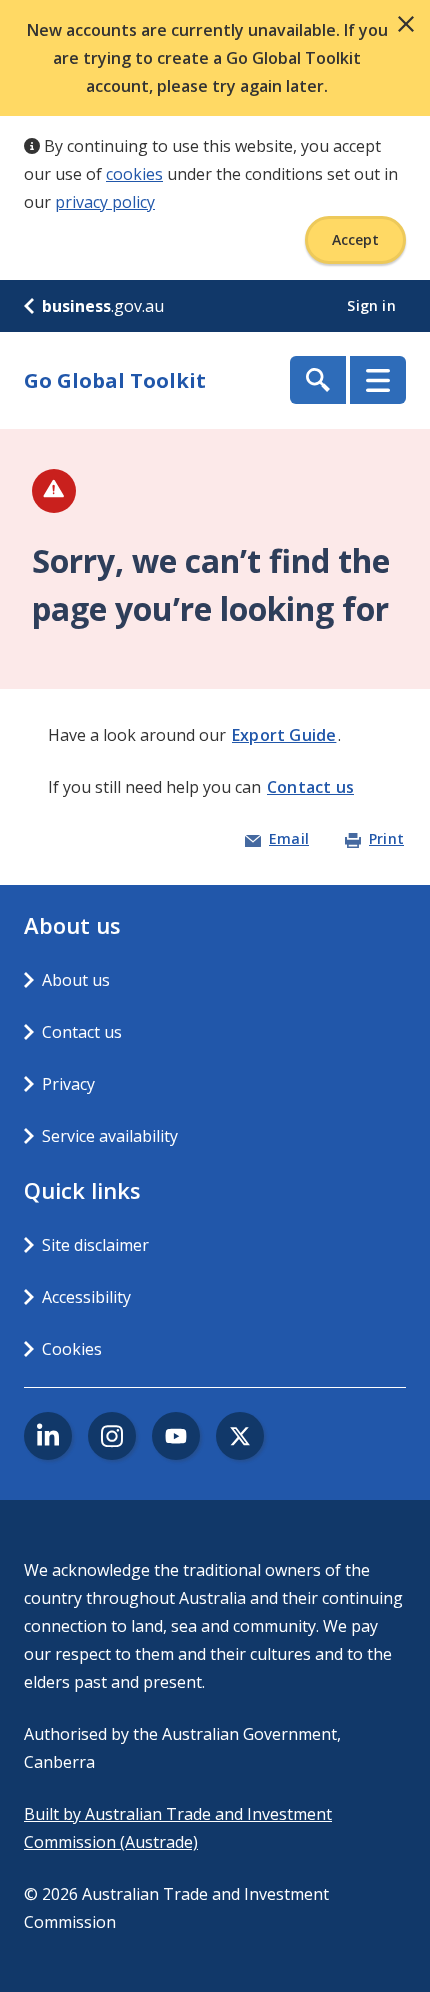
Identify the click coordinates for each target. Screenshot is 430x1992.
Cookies (72, 1349)
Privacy (68, 1084)
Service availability (110, 1136)
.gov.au (103, 306)
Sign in (373, 305)
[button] (406, 24)
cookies (134, 174)
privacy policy (105, 202)
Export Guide (284, 735)
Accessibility (86, 1297)
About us (76, 980)
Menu (378, 380)
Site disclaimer (95, 1245)
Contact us (310, 787)
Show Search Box (318, 380)
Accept (355, 239)
